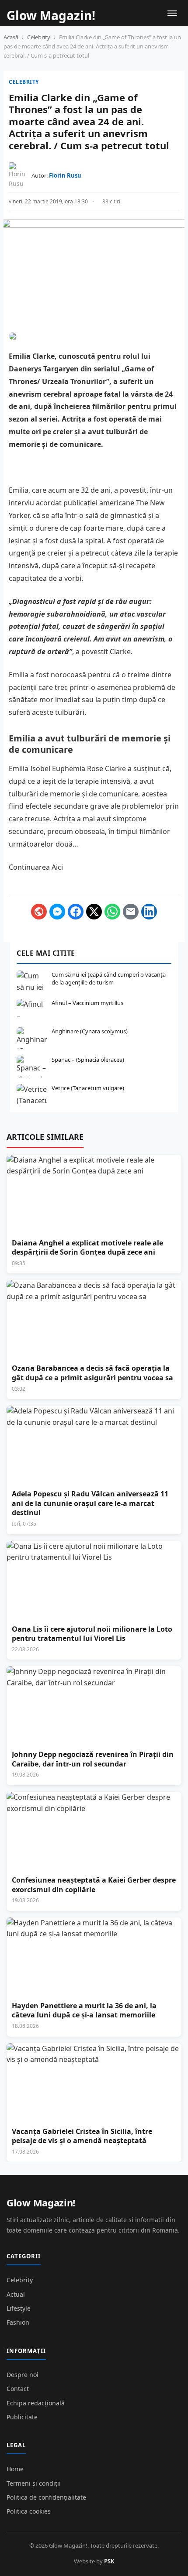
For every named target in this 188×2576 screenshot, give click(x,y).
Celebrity (39, 37)
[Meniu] (172, 13)
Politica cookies (29, 2511)
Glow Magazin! (41, 2202)
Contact (18, 2389)
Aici (57, 867)
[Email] (131, 912)
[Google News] (39, 912)
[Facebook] (76, 912)
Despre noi (23, 2375)
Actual (16, 2294)
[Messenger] (57, 912)
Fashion (18, 2322)
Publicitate (22, 2417)
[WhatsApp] (112, 912)
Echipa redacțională (36, 2403)
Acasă (11, 37)
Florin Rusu (65, 175)
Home (15, 2469)
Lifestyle (19, 2308)
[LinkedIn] (149, 912)
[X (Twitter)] (94, 912)
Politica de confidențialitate (46, 2497)
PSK (109, 2561)
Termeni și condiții (34, 2483)
